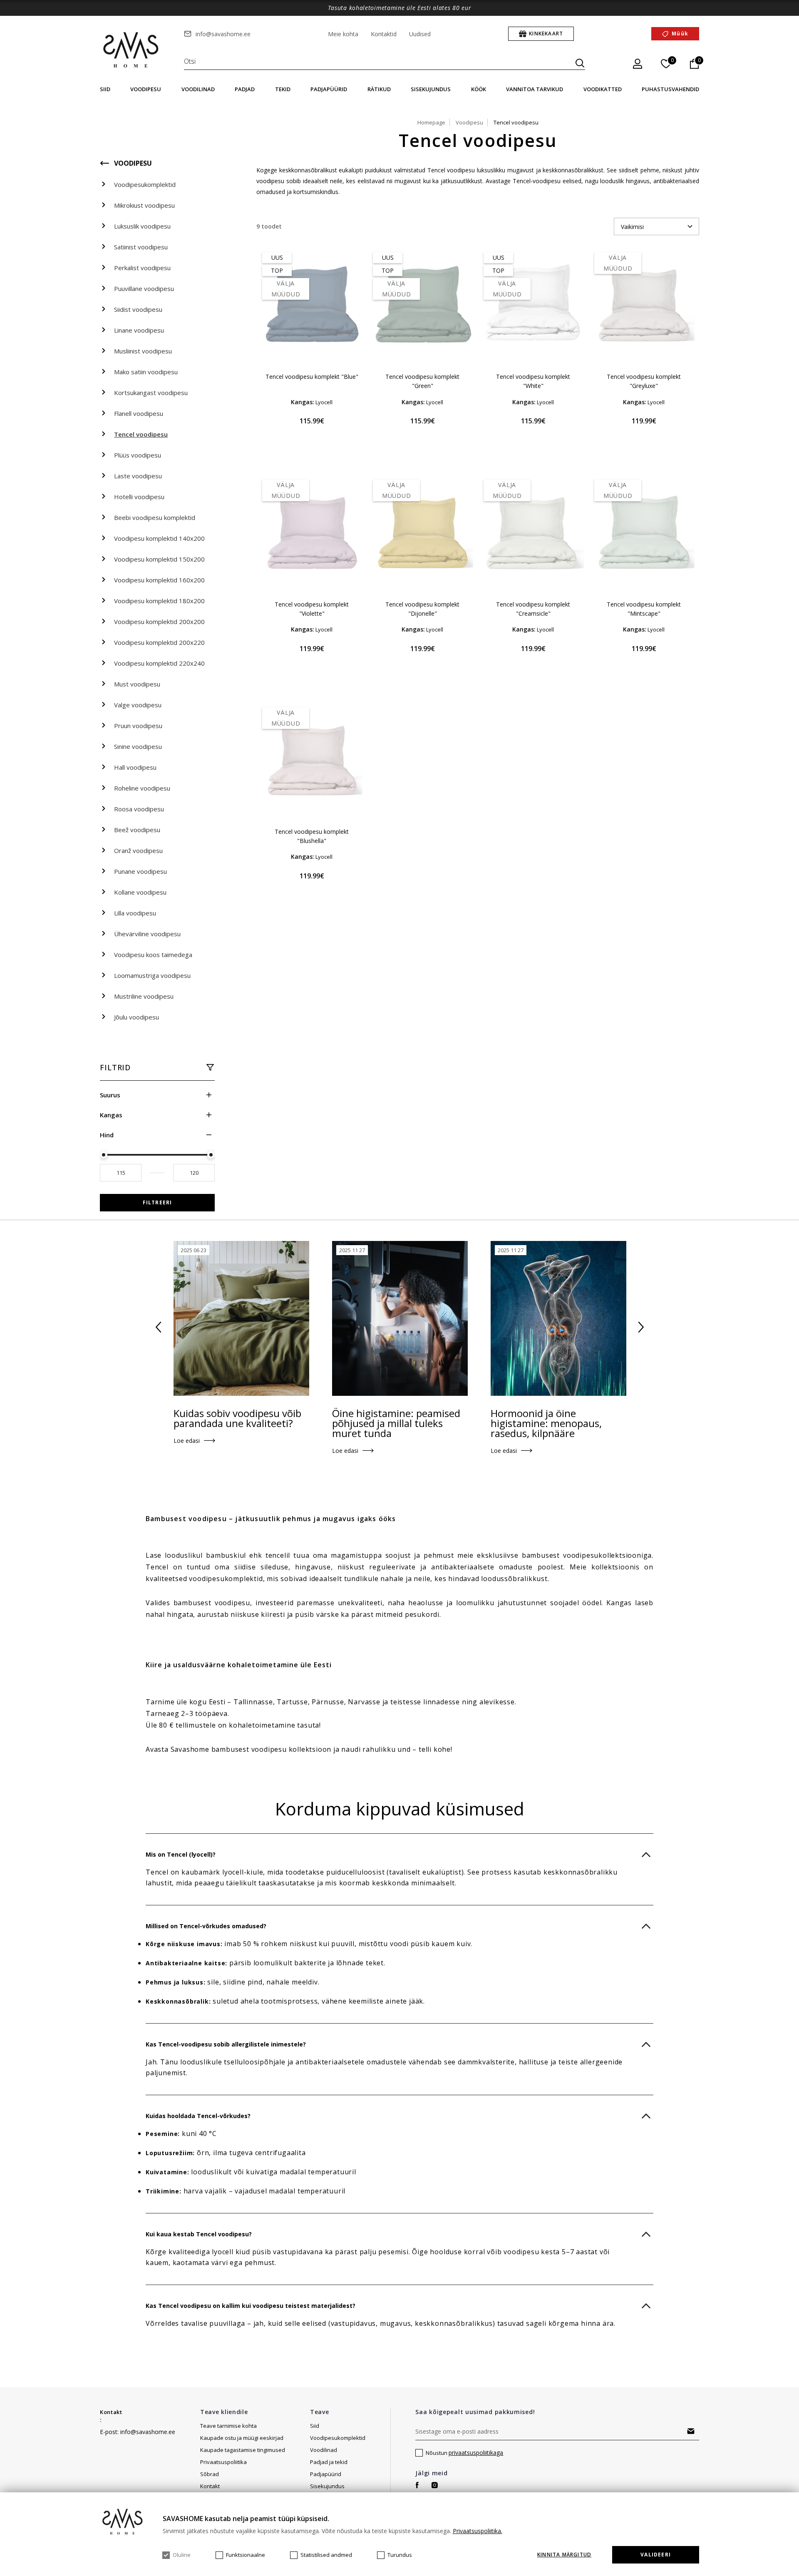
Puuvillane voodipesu (144, 288)
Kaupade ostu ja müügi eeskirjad (242, 2438)
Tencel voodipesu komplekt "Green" (422, 381)
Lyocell (324, 402)
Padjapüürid (329, 89)
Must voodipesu (137, 684)
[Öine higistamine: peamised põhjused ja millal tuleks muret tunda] (400, 1318)
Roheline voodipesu (142, 788)
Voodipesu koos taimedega (153, 955)
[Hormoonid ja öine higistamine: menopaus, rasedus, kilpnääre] (558, 1318)
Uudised (420, 34)
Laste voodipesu (138, 476)
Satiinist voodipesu (141, 247)
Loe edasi (187, 1441)
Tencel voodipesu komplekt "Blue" (312, 377)
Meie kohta (343, 34)
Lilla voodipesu (135, 913)
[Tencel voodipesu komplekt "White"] (533, 306)
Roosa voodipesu (139, 809)
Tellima (691, 2431)
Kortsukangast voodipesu (151, 393)
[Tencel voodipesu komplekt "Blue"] (312, 306)
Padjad (245, 89)
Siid (105, 89)
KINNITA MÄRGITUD (564, 2555)
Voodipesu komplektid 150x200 (159, 559)
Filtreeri (158, 1202)
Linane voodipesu (139, 330)
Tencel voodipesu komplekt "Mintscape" (644, 609)
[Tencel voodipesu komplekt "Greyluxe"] (644, 306)
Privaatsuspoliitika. (478, 2531)
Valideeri (656, 2555)
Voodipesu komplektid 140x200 (159, 538)
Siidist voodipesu (138, 309)
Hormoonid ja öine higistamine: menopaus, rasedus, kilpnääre (546, 1423)
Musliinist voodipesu (143, 351)
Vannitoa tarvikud (535, 89)
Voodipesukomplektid (145, 184)
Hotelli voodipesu (139, 497)
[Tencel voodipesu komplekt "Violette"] (312, 533)
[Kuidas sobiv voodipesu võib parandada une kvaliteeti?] (241, 1318)
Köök (479, 89)
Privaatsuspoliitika (223, 2462)
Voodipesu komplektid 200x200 (159, 622)
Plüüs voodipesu (138, 455)
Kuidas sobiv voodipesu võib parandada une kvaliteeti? (237, 1418)
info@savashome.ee (223, 34)
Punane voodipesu (140, 871)
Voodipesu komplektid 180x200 (159, 601)
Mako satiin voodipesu (146, 372)
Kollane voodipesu (140, 892)
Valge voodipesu (138, 705)
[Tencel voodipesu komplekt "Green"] (422, 306)
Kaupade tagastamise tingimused (243, 2450)
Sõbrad (210, 2474)
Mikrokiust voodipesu (144, 205)
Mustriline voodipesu (144, 996)
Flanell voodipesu (139, 413)
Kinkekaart (546, 34)
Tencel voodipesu (141, 434)
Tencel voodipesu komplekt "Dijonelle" (422, 609)
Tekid (283, 89)
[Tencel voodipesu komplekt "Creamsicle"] (533, 533)
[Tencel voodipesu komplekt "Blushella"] (312, 761)
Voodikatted (603, 89)
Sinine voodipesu (138, 746)
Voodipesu (146, 89)
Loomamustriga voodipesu (152, 975)
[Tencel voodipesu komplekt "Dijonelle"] (422, 533)
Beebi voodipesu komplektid (155, 517)
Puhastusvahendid (670, 89)
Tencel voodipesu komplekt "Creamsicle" (533, 609)
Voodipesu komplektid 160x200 (159, 580)
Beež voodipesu (137, 830)
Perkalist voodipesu (142, 268)
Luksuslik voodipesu (142, 226)
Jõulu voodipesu (136, 1017)
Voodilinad (198, 89)
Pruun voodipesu (138, 726)
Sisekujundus (431, 89)
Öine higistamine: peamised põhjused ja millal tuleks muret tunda (396, 1423)
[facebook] (417, 2485)
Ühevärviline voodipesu (147, 934)
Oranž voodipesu (138, 850)
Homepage (431, 122)
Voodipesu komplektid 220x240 (159, 663)
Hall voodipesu (135, 767)
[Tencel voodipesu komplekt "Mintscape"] (644, 533)
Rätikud (379, 89)
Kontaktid (384, 34)
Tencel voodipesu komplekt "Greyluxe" (644, 381)
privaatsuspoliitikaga (476, 2453)
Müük (680, 34)
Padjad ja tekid (329, 2462)
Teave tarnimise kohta (228, 2426)
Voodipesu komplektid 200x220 (159, 642)
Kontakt (111, 2412)
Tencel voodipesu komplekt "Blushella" (312, 836)
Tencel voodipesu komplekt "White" (533, 381)
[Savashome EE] (132, 50)
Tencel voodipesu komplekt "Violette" (312, 609)
